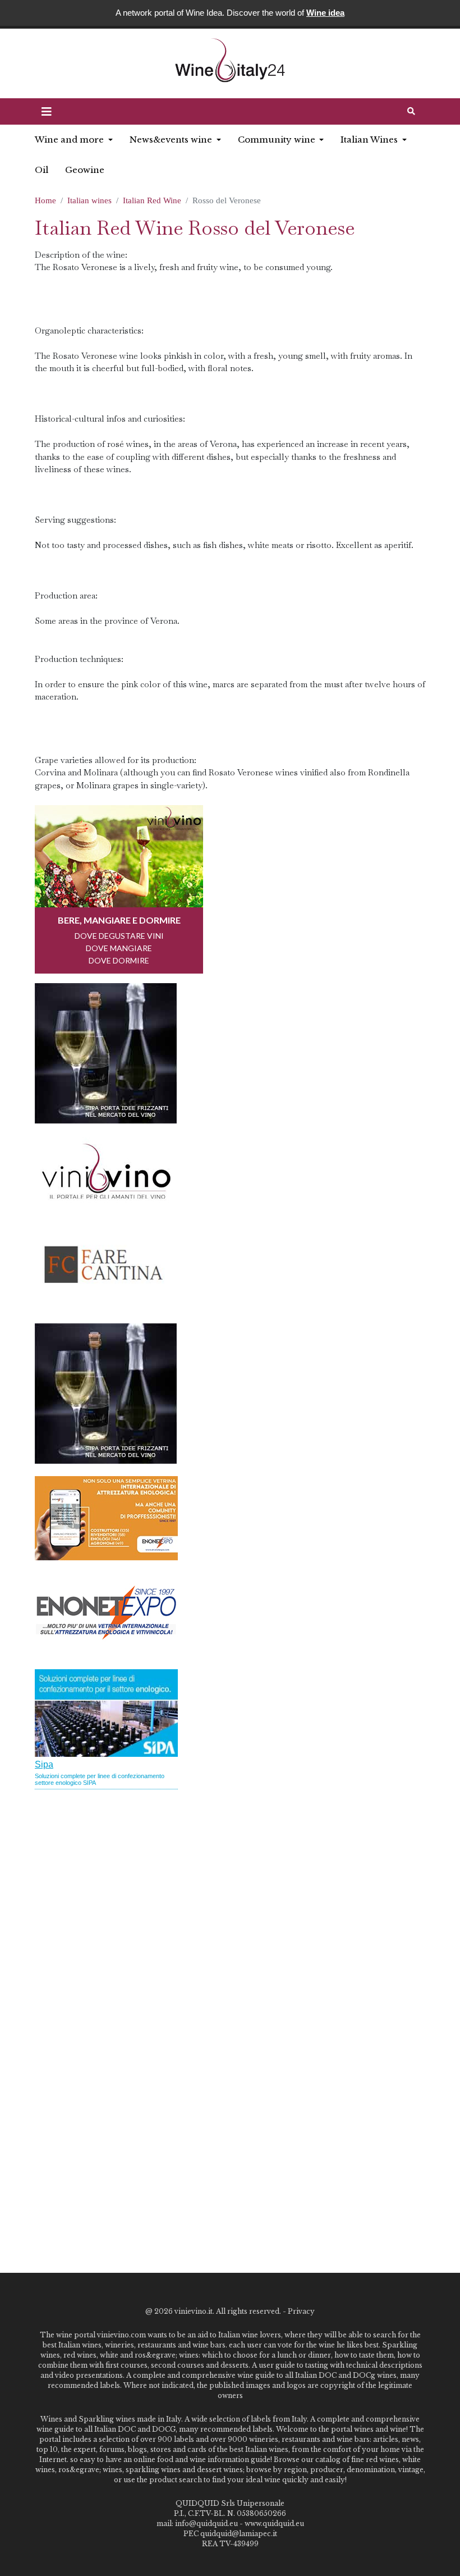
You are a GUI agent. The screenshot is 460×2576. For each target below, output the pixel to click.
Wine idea (325, 13)
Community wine (278, 140)
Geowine (85, 170)
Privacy (301, 2311)
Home (45, 200)
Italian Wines (370, 140)
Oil (42, 170)
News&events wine (172, 140)
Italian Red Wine (152, 200)
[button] (47, 112)
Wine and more (70, 140)
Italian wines (89, 200)
